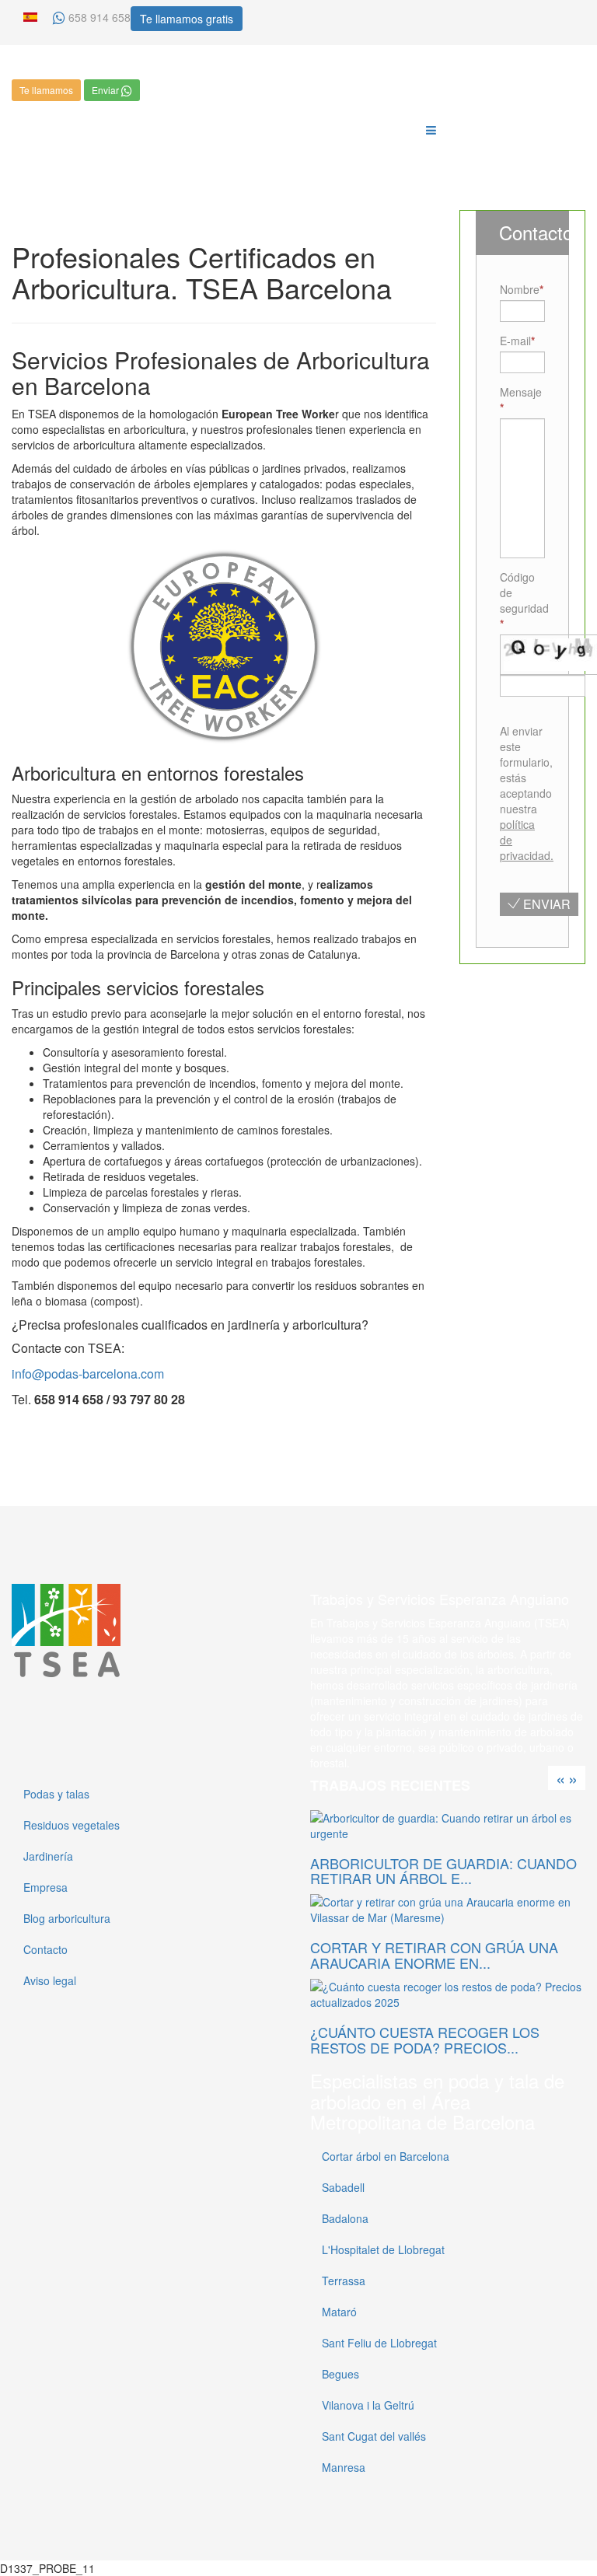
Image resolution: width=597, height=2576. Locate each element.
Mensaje (521, 392)
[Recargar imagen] (506, 703)
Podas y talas (56, 1794)
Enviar (106, 90)
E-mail (515, 341)
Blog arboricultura (67, 1918)
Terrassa (344, 2281)
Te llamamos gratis (187, 19)
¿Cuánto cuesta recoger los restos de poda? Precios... (425, 2039)
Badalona (345, 2218)
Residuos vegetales (72, 1825)
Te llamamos (46, 90)
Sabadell (343, 2187)
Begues (340, 2374)
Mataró (339, 2312)
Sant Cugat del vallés (374, 2436)
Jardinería (48, 1856)
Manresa (344, 2467)
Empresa (45, 1887)
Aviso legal (50, 1980)
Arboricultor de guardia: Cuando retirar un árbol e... (443, 1871)
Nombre (520, 289)
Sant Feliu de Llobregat (379, 2343)
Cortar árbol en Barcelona (386, 2156)
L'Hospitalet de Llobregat (383, 2249)
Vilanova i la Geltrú (368, 2405)
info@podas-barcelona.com (88, 1374)
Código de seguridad (522, 592)
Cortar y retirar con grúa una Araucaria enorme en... (434, 1955)
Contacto (45, 1949)
